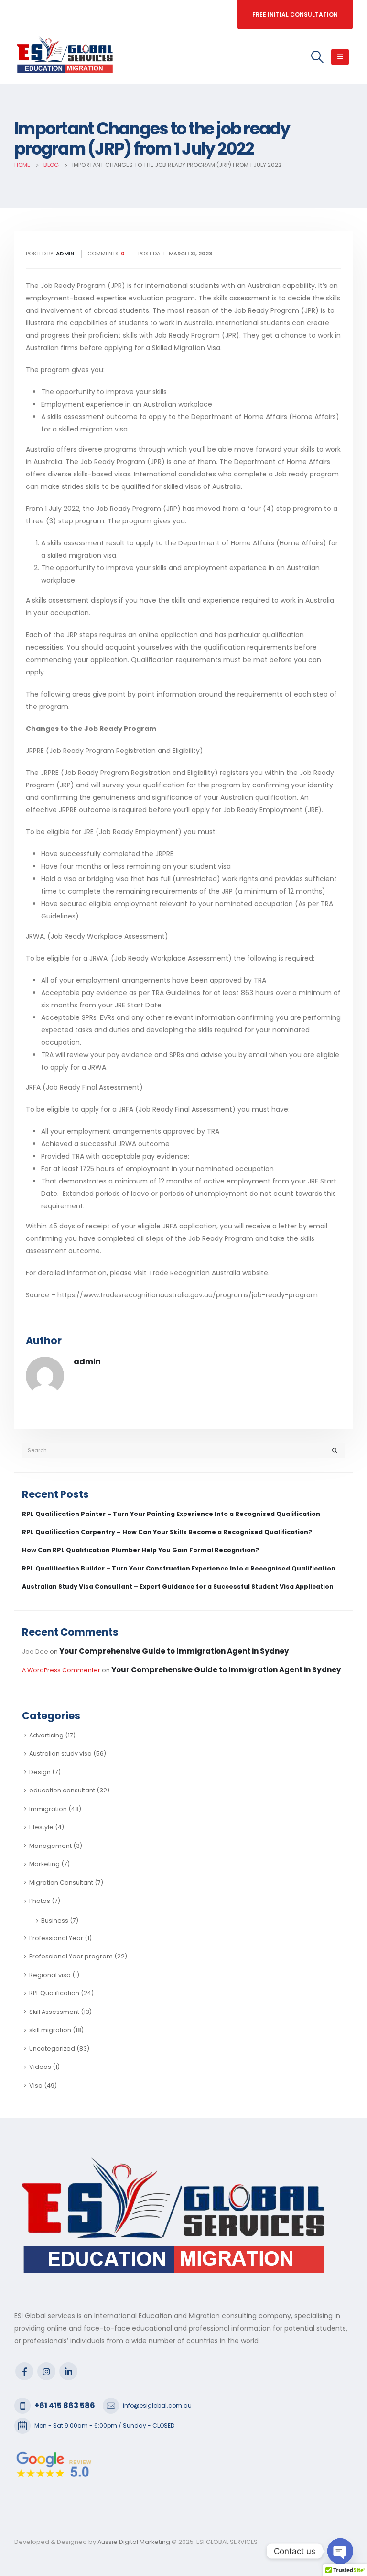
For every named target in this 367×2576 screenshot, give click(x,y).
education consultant (62, 1790)
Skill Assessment (54, 2012)
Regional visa (50, 1975)
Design (40, 1772)
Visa (36, 2085)
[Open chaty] (340, 2551)
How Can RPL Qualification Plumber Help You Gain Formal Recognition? (140, 1550)
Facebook (24, 2371)
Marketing (44, 1864)
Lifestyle (41, 1827)
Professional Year (56, 1938)
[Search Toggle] (318, 57)
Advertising (46, 1735)
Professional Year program (71, 1956)
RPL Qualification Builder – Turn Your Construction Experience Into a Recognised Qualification (179, 1568)
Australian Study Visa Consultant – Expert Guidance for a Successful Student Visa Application (178, 1587)
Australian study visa (60, 1753)
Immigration (48, 1809)
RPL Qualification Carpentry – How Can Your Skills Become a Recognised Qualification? (167, 1532)
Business (55, 1920)
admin (87, 1362)
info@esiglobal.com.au (157, 2405)
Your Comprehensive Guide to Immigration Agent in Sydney (174, 1651)
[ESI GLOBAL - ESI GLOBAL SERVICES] (65, 57)
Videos (40, 2067)
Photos (40, 1901)
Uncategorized (52, 2049)
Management (50, 1846)
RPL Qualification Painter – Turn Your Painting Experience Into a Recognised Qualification (171, 1514)
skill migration (50, 2030)
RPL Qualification (54, 1993)
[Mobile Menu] (340, 57)
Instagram (46, 2371)
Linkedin (68, 2371)
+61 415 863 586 (65, 2405)
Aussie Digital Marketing (133, 2542)
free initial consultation (295, 15)
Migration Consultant (61, 1883)
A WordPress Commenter (61, 1670)
